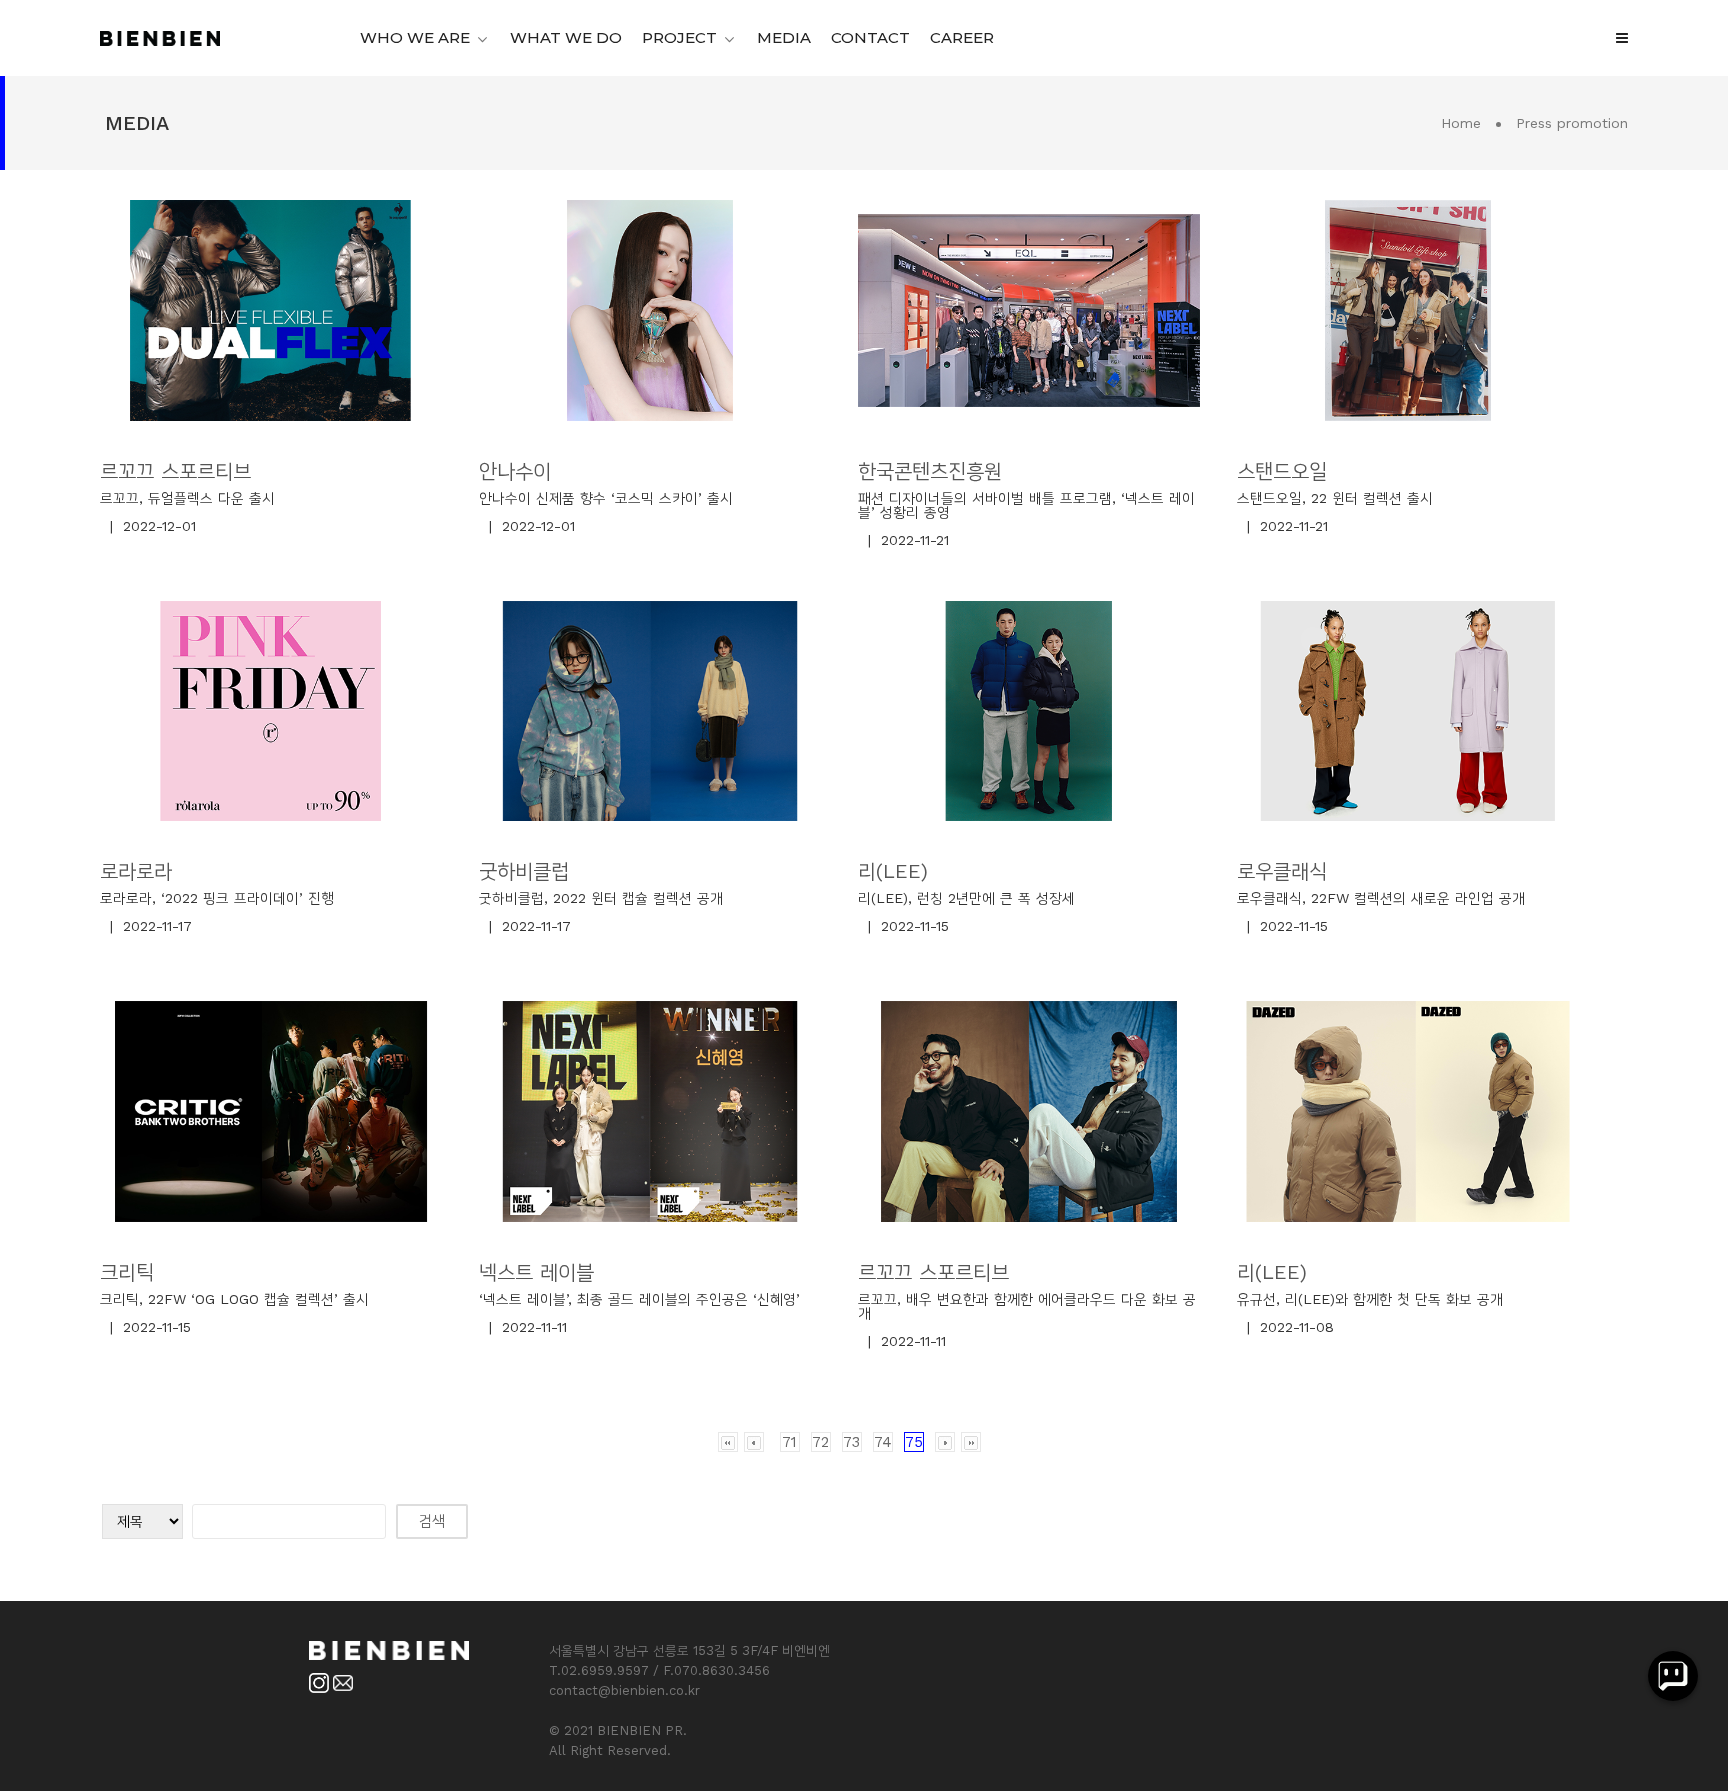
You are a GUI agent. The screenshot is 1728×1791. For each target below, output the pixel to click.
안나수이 (515, 471)
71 (789, 1442)
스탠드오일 (1282, 471)
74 (883, 1442)
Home (1461, 123)
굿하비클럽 (524, 871)
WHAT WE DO (566, 37)
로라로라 (136, 871)
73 (851, 1442)
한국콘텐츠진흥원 (930, 471)
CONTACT (870, 37)
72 (820, 1442)
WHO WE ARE (415, 37)
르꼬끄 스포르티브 (175, 471)
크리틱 (127, 1272)
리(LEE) (893, 871)
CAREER (962, 37)
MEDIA (784, 37)
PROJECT (679, 37)
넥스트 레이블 (536, 1272)
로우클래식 (1282, 871)
